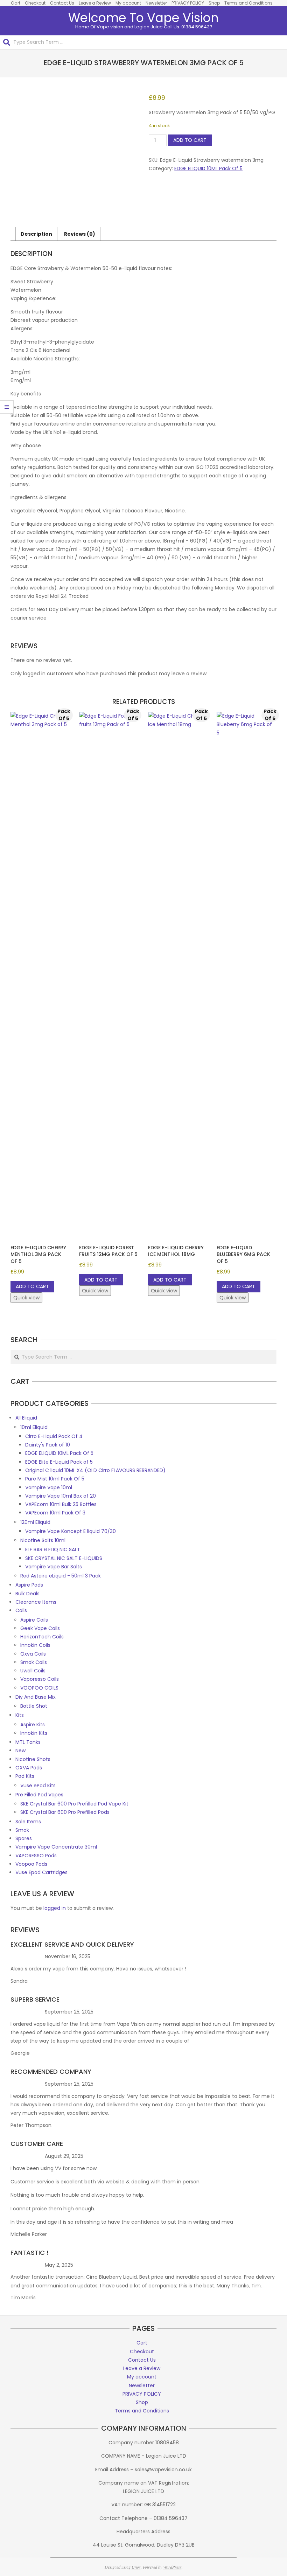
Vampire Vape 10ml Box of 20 (61, 1496)
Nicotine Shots (33, 1759)
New (20, 1750)
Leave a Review (95, 3)
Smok (22, 1830)
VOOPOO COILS (39, 1688)
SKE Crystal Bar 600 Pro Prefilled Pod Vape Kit (74, 1804)
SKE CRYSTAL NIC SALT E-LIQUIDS (64, 1558)
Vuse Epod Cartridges (41, 1872)
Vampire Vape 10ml (49, 1487)
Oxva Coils (33, 1654)
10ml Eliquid (34, 1427)
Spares (24, 1838)
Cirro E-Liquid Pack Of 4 (54, 1436)
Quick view (26, 1298)
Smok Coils (34, 1662)
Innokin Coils (35, 1645)
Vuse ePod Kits (38, 1786)
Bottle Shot (34, 1706)
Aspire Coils (34, 1620)
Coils (21, 1610)
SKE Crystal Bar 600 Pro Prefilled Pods (65, 1812)
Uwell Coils (33, 1671)
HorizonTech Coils (42, 1637)
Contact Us (62, 3)
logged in (55, 1908)
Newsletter (156, 3)
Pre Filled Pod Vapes (39, 1795)
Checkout (35, 3)
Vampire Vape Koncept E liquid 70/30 (71, 1531)
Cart (16, 3)
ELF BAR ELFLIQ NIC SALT (53, 1549)
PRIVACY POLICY (188, 3)
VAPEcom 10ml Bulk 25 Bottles (61, 1504)
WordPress (172, 2567)
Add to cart (190, 140)
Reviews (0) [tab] (80, 234)
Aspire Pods (29, 1585)
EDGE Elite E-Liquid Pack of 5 (59, 1462)
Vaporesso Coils (40, 1679)
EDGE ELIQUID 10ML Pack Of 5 (208, 168)
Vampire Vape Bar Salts (54, 1567)
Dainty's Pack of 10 (48, 1445)
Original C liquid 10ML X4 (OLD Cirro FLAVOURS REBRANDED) (95, 1470)
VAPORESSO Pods (36, 1856)
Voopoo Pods (31, 1864)
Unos (136, 2567)
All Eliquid (26, 1418)
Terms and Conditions (248, 3)
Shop (214, 3)
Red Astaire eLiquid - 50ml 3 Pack (61, 1576)
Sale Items (28, 1822)
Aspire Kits (33, 1725)
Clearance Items (36, 1602)
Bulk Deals (27, 1594)
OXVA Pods (29, 1768)
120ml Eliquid (35, 1522)
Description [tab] (36, 234)
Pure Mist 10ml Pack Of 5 (55, 1479)
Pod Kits (25, 1776)
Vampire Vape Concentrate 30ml (56, 1847)
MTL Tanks (28, 1742)
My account (128, 3)
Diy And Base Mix (36, 1697)
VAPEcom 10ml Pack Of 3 (55, 1513)
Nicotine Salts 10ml (43, 1540)
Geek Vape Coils (40, 1628)
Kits (20, 1715)
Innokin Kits (34, 1733)
